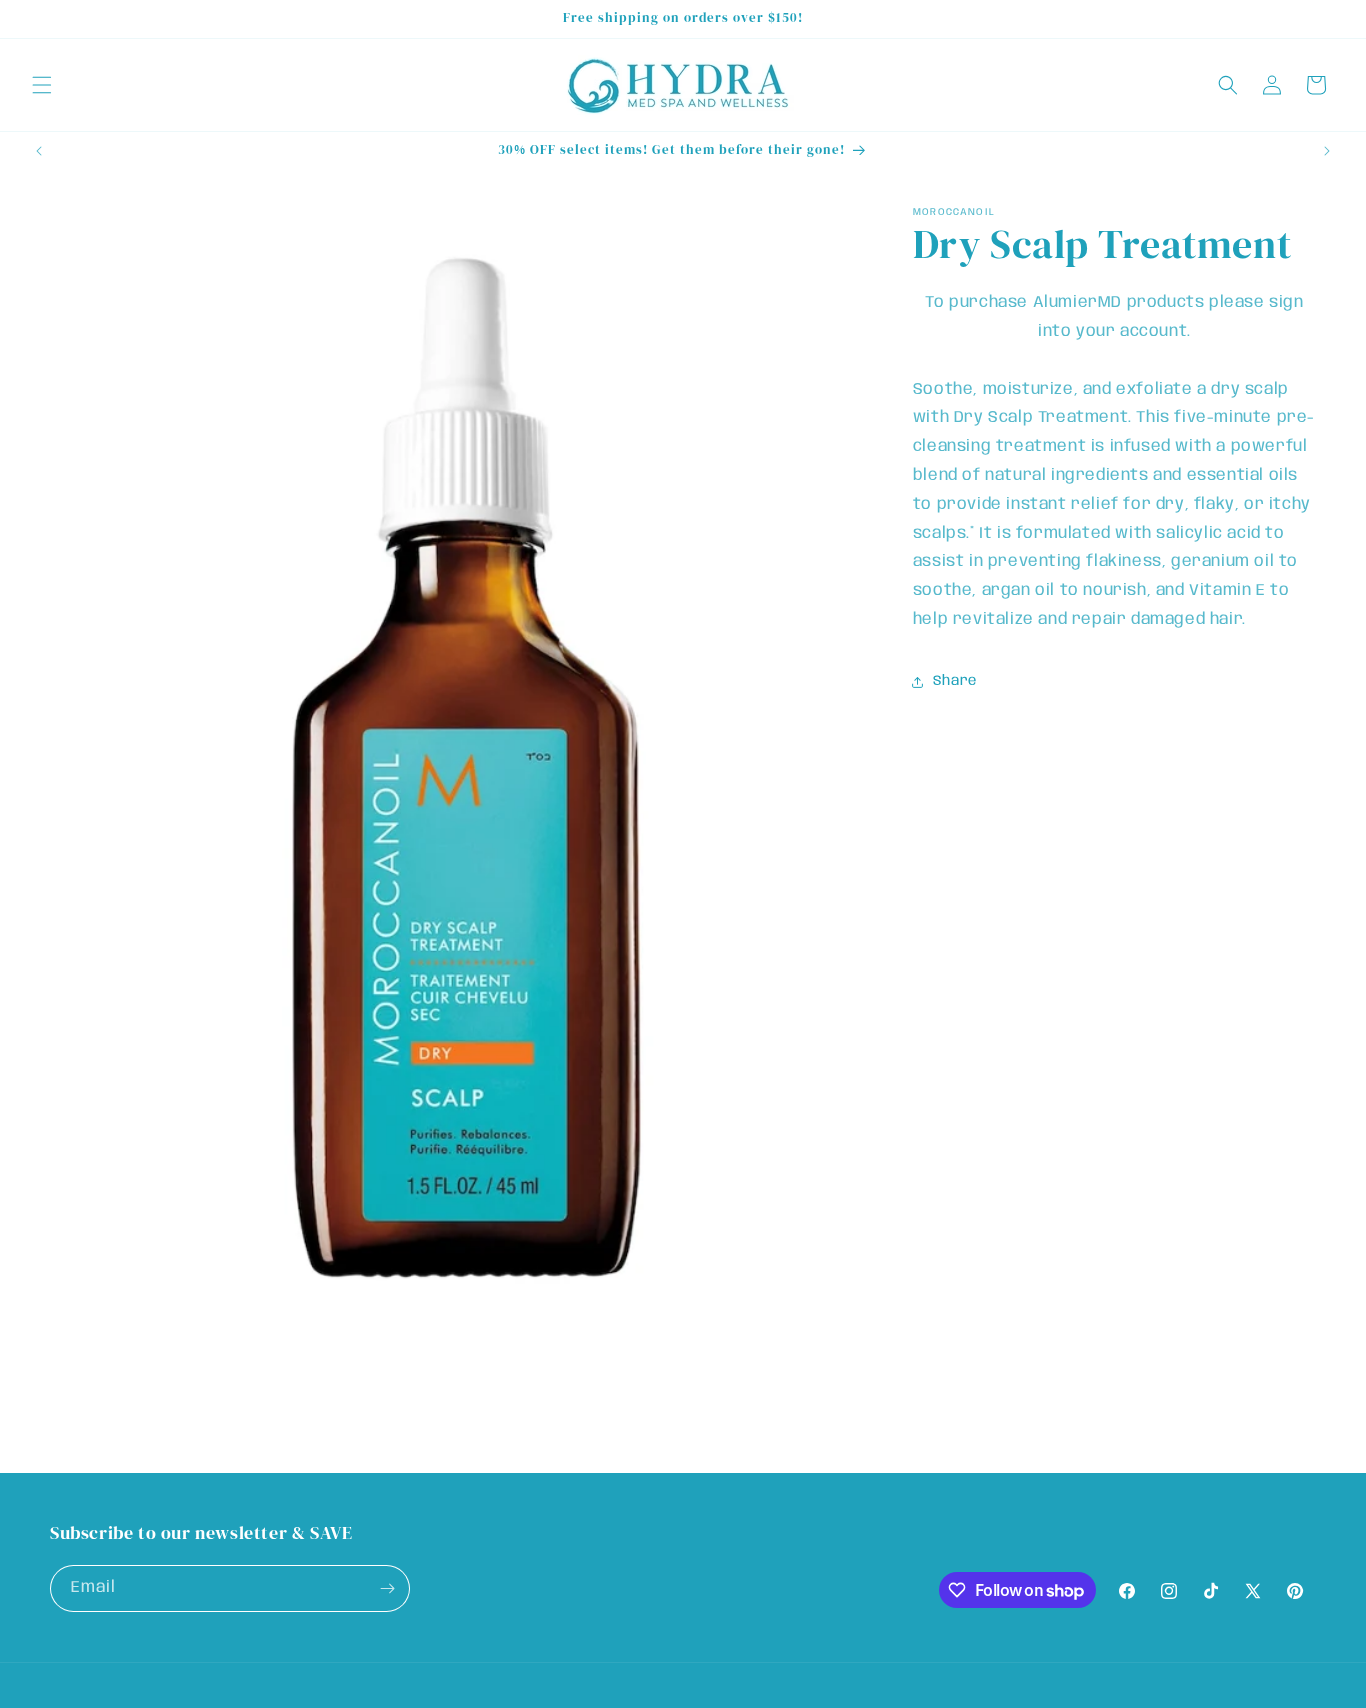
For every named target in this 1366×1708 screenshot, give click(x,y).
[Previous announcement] (39, 151)
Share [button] (955, 681)
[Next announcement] (1327, 151)
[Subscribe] (387, 1588)
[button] (42, 85)
